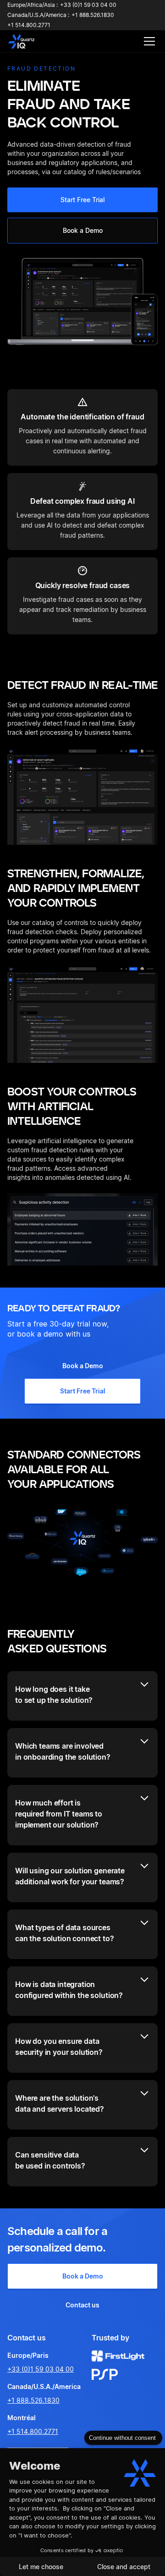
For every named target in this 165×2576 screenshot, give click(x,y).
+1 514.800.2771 (33, 2431)
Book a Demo (83, 230)
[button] (148, 41)
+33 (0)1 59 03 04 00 (41, 2369)
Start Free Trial (82, 200)
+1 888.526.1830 (33, 2400)
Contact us (82, 2305)
